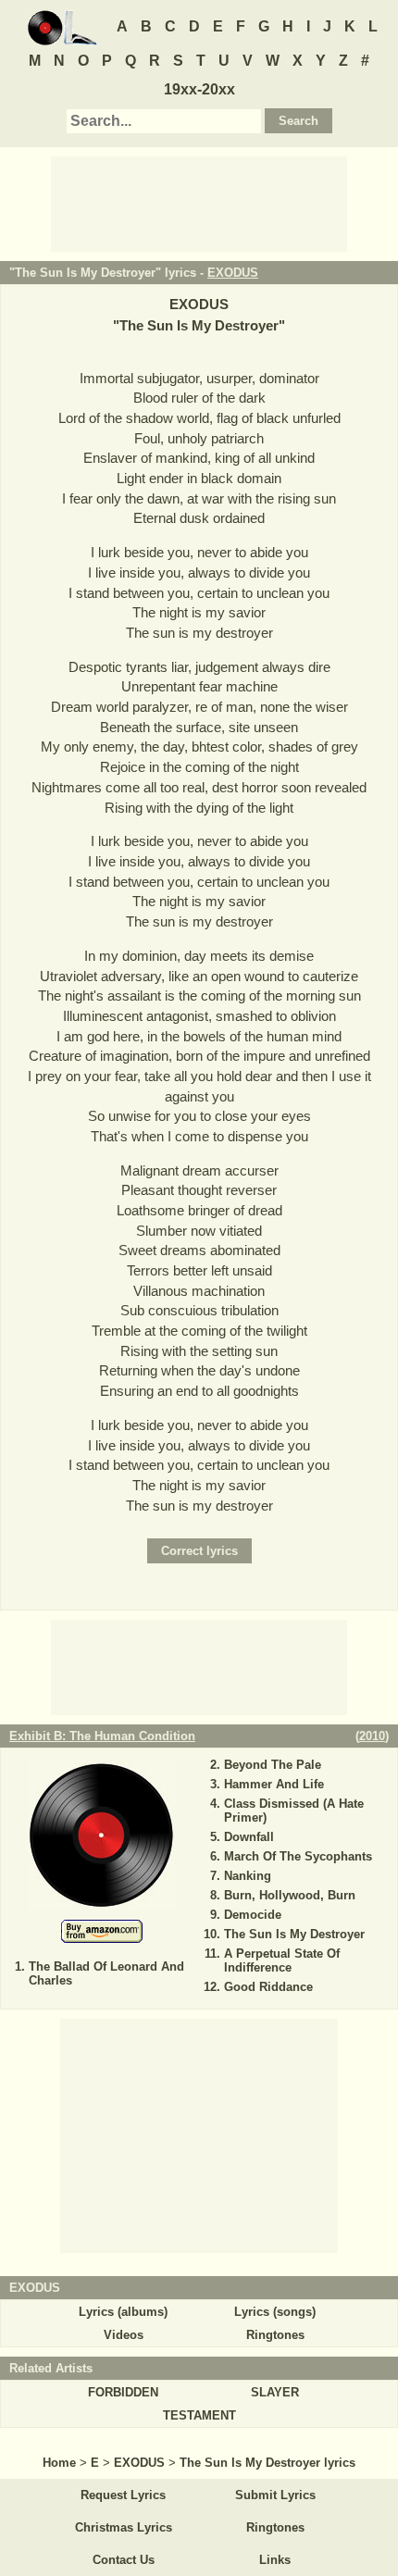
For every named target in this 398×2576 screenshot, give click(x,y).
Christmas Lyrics (124, 2527)
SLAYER (275, 2392)
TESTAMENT (199, 2415)
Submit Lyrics (275, 2495)
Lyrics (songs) (275, 2312)
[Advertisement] (199, 203)
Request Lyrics (123, 2495)
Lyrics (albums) (123, 2312)
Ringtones (275, 2335)
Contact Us (124, 2560)
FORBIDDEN (123, 2392)
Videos (124, 2335)
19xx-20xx (199, 89)
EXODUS (233, 273)
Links (275, 2560)
